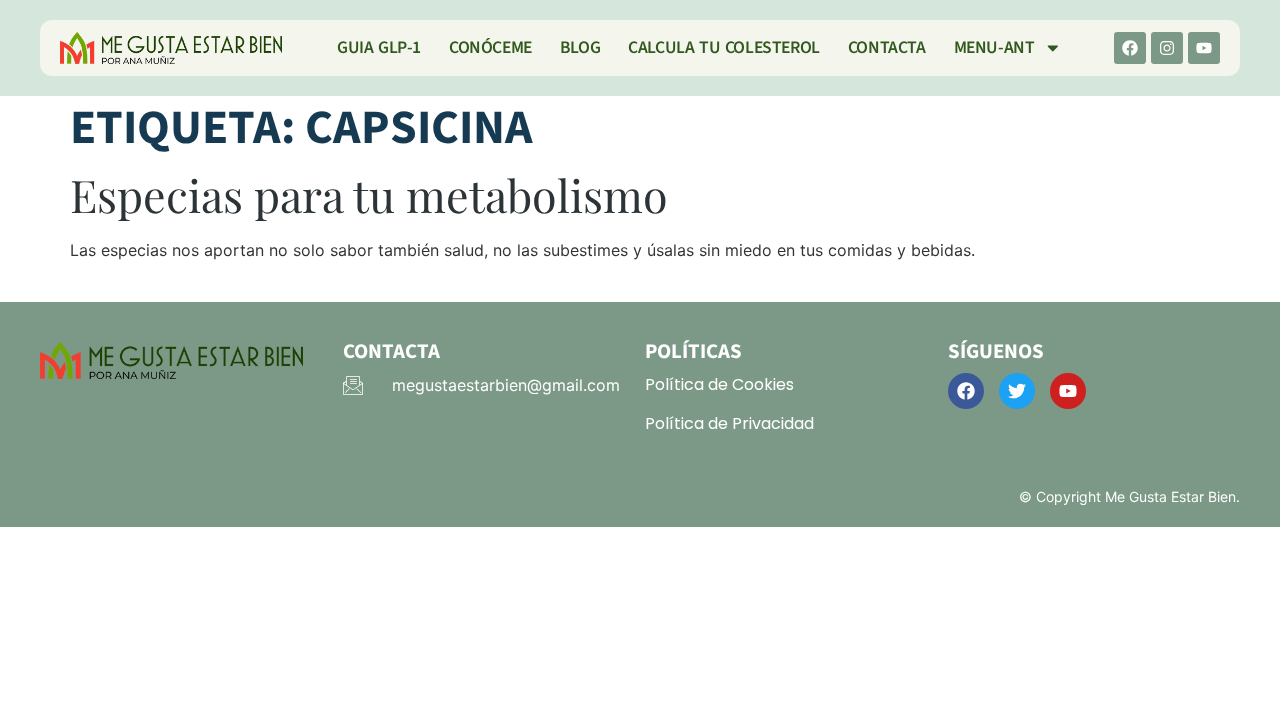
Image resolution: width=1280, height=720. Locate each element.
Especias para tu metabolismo (369, 194)
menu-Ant (994, 47)
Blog (580, 47)
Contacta (887, 47)
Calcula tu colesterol (724, 47)
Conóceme (490, 47)
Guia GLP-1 (379, 47)
